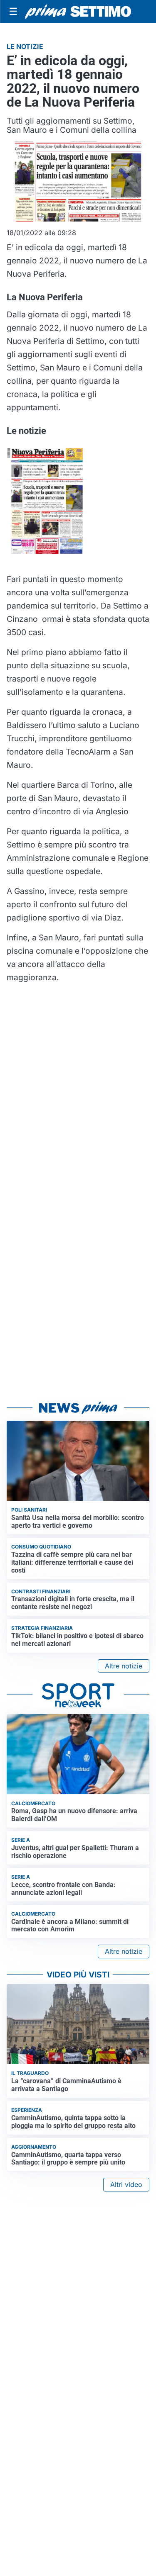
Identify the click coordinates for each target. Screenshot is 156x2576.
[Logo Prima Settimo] (78, 12)
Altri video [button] (126, 2184)
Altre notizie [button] (124, 1666)
